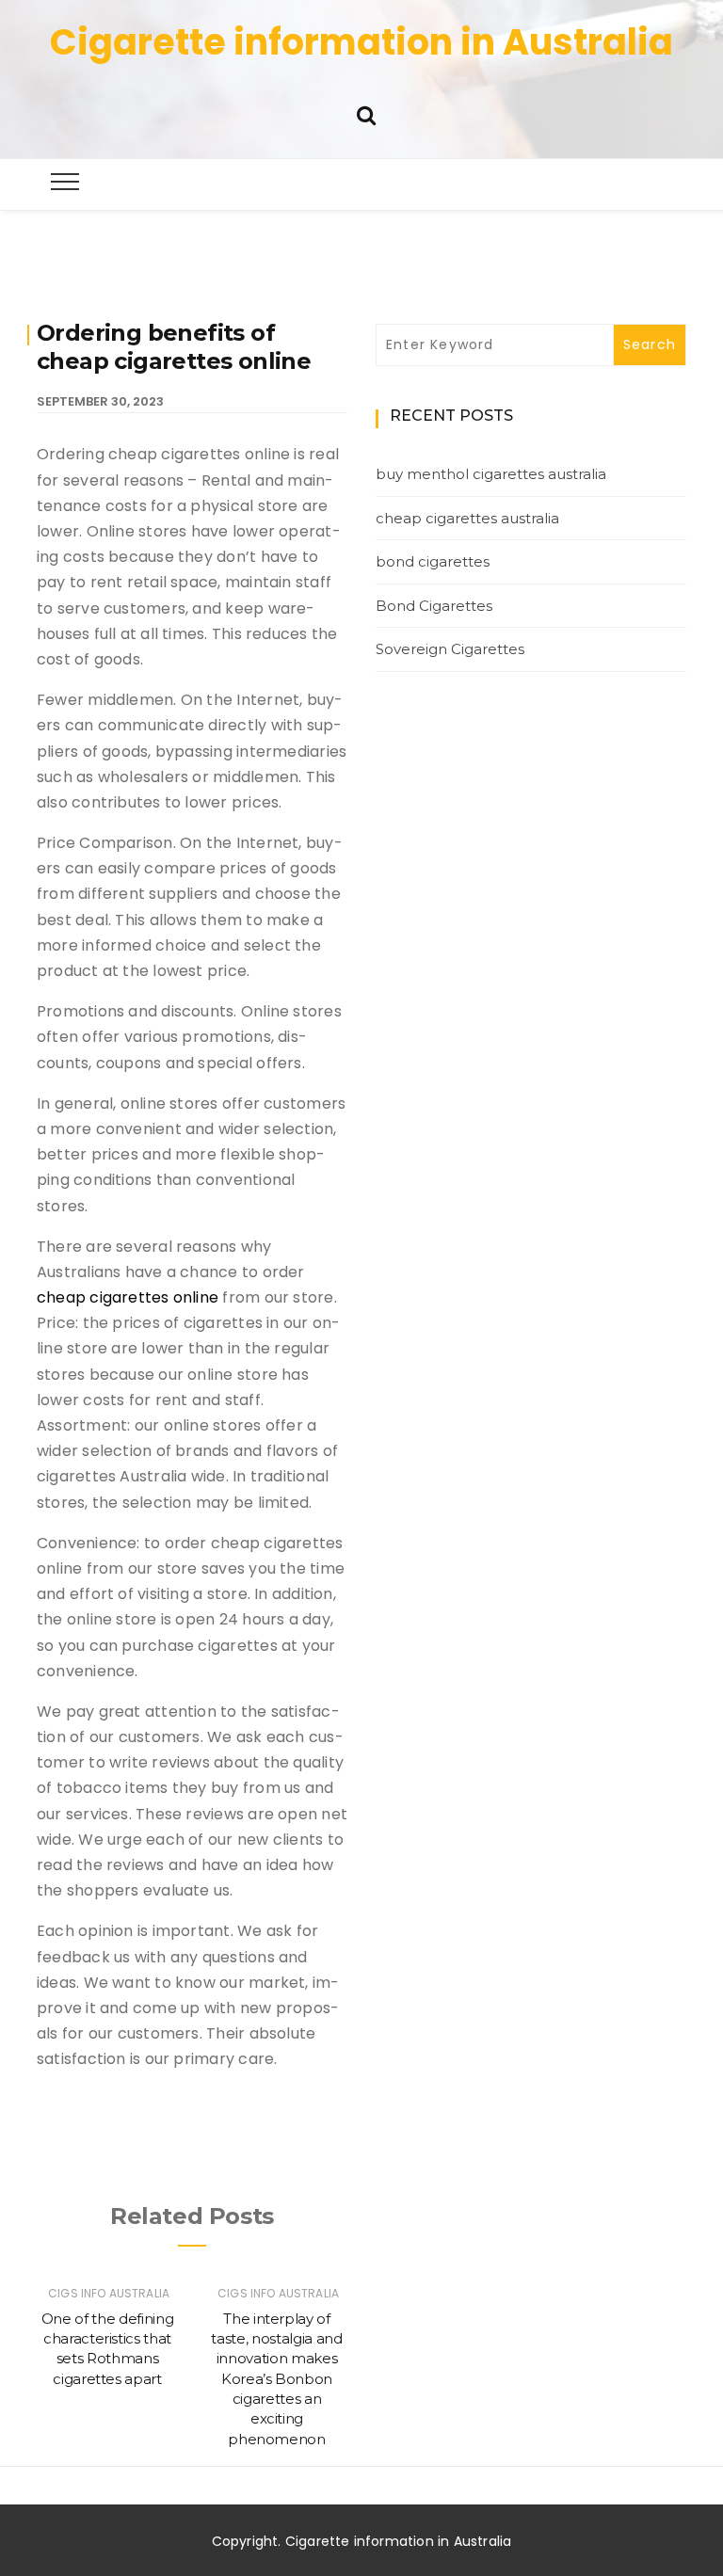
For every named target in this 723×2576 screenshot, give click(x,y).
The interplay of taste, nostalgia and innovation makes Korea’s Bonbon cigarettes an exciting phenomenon (276, 2379)
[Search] (366, 113)
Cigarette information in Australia (361, 42)
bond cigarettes (433, 561)
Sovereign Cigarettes (450, 649)
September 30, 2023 (100, 401)
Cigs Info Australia (109, 2293)
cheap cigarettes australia (467, 518)
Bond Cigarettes (434, 606)
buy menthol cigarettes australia (491, 474)
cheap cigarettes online (128, 1297)
